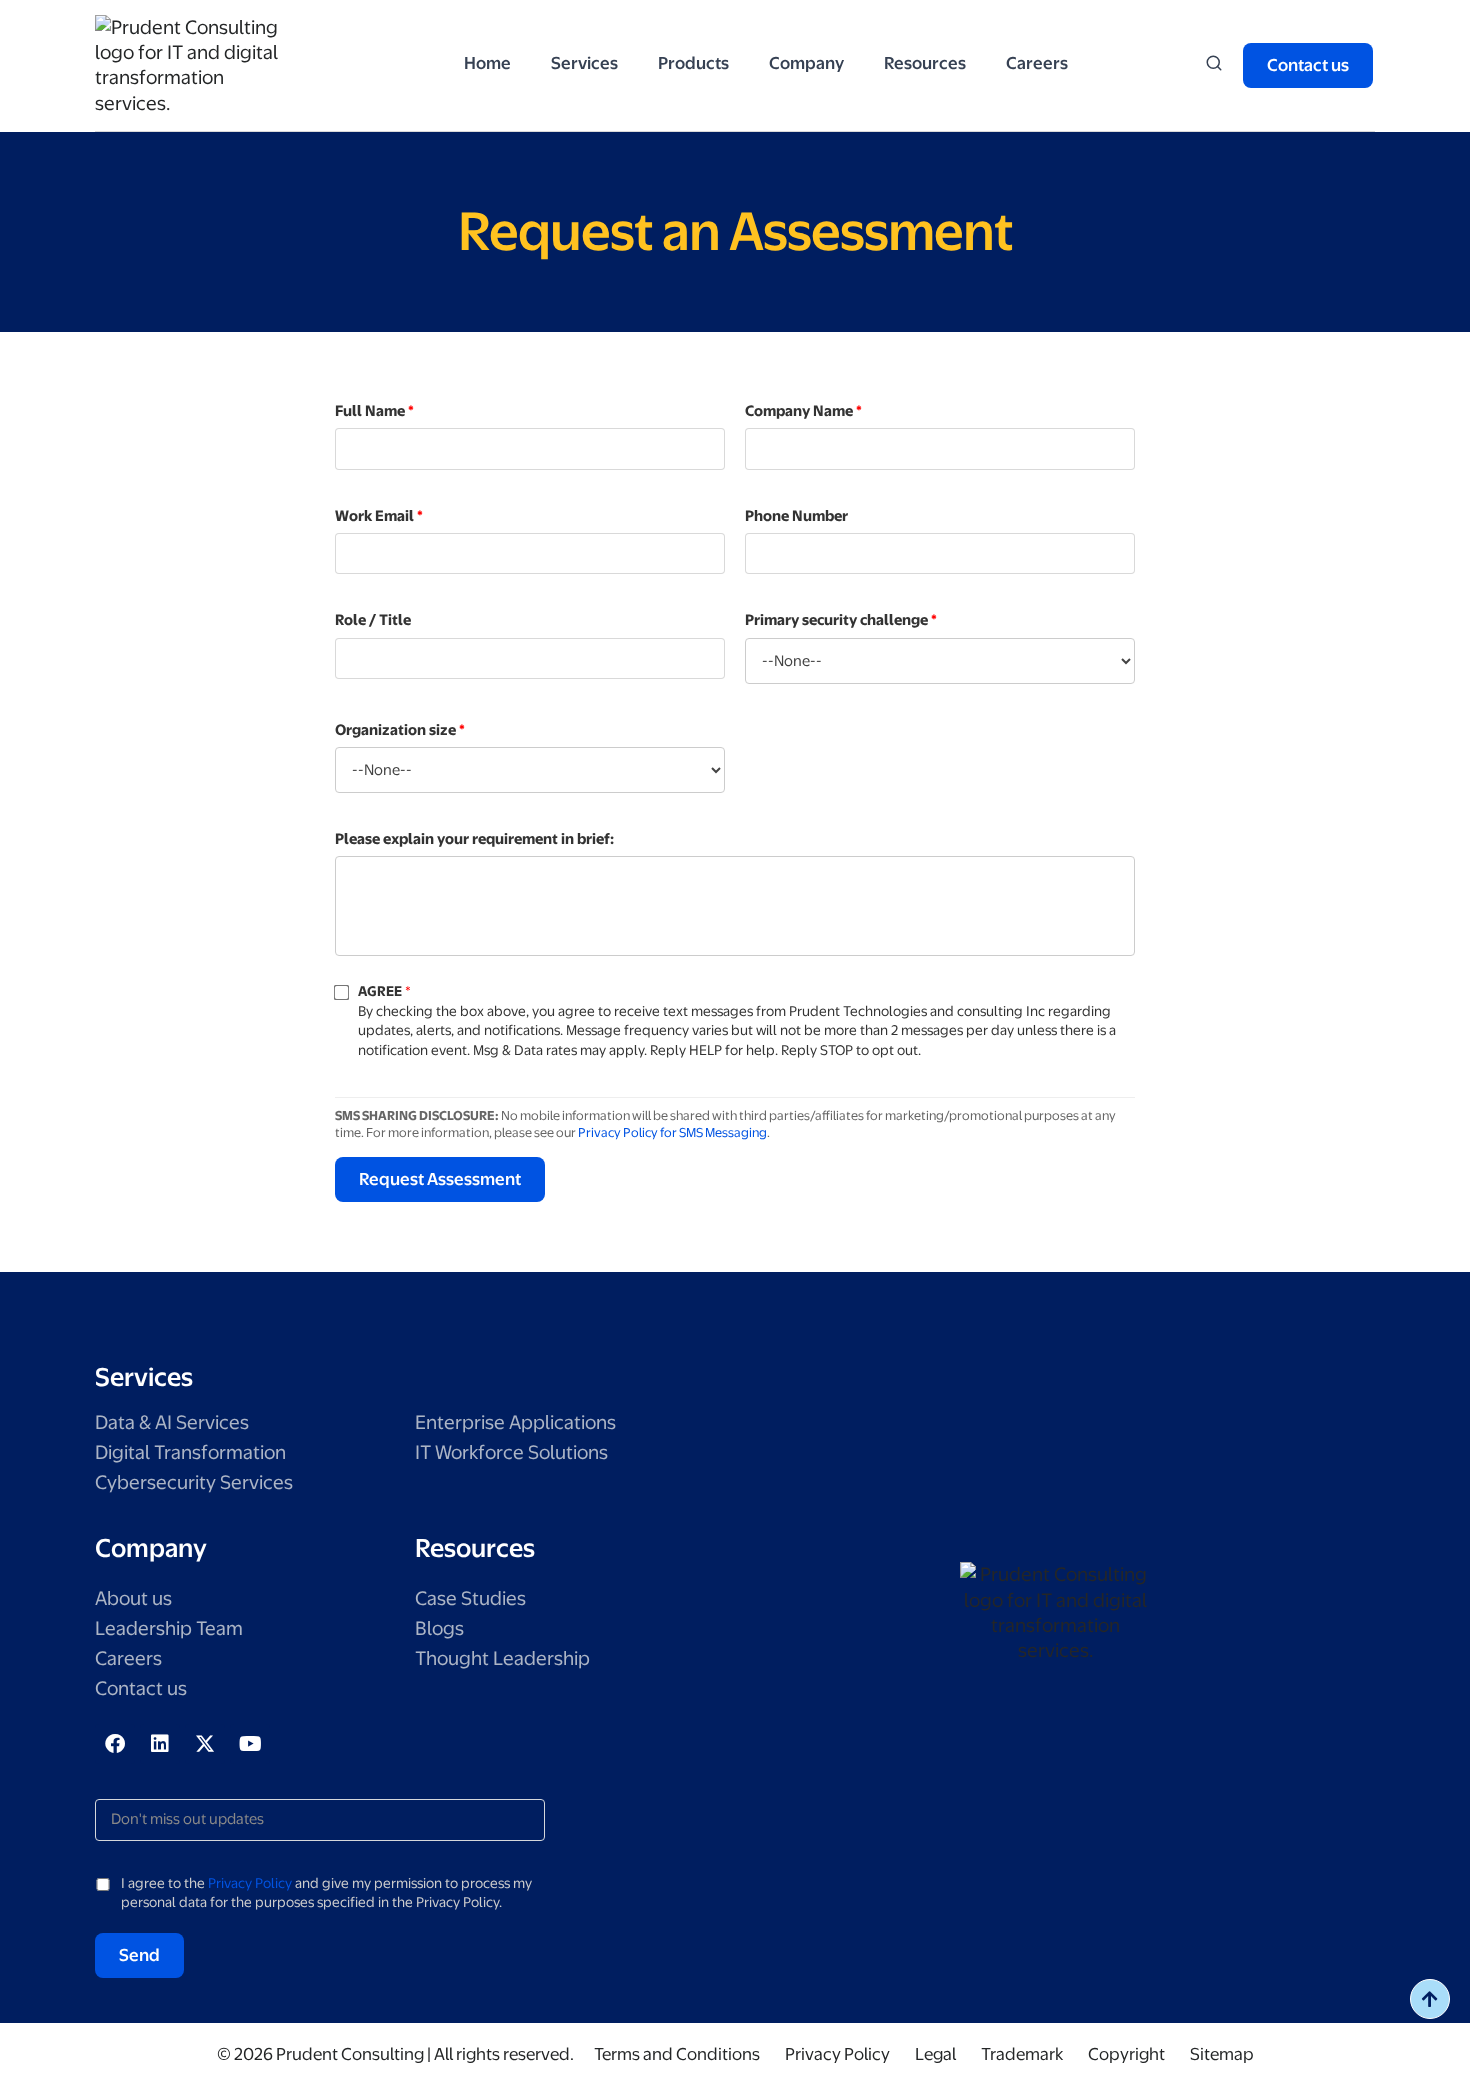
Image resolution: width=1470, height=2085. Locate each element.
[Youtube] (250, 1744)
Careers (128, 1658)
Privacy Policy (250, 1883)
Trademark (1022, 2054)
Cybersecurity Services (194, 1482)
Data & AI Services (172, 1422)
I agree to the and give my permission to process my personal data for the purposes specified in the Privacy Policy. (326, 1893)
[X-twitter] (205, 1744)
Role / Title (373, 620)
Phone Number (796, 516)
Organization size (400, 730)
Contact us (141, 1688)
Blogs (439, 1628)
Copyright (1126, 2054)
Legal (935, 2054)
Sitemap (1222, 2054)
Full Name (374, 411)
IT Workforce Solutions (511, 1452)
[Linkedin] (160, 1744)
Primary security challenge (841, 620)
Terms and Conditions (677, 2054)
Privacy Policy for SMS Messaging (672, 1132)
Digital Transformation (190, 1452)
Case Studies (470, 1598)
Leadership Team (169, 1628)
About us (133, 1598)
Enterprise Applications (515, 1422)
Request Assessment (440, 1179)
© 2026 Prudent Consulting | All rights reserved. (395, 2054)
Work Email (379, 516)
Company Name (803, 411)
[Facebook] (115, 1744)
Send (139, 1955)
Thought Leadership (502, 1658)
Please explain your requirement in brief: (474, 839)
